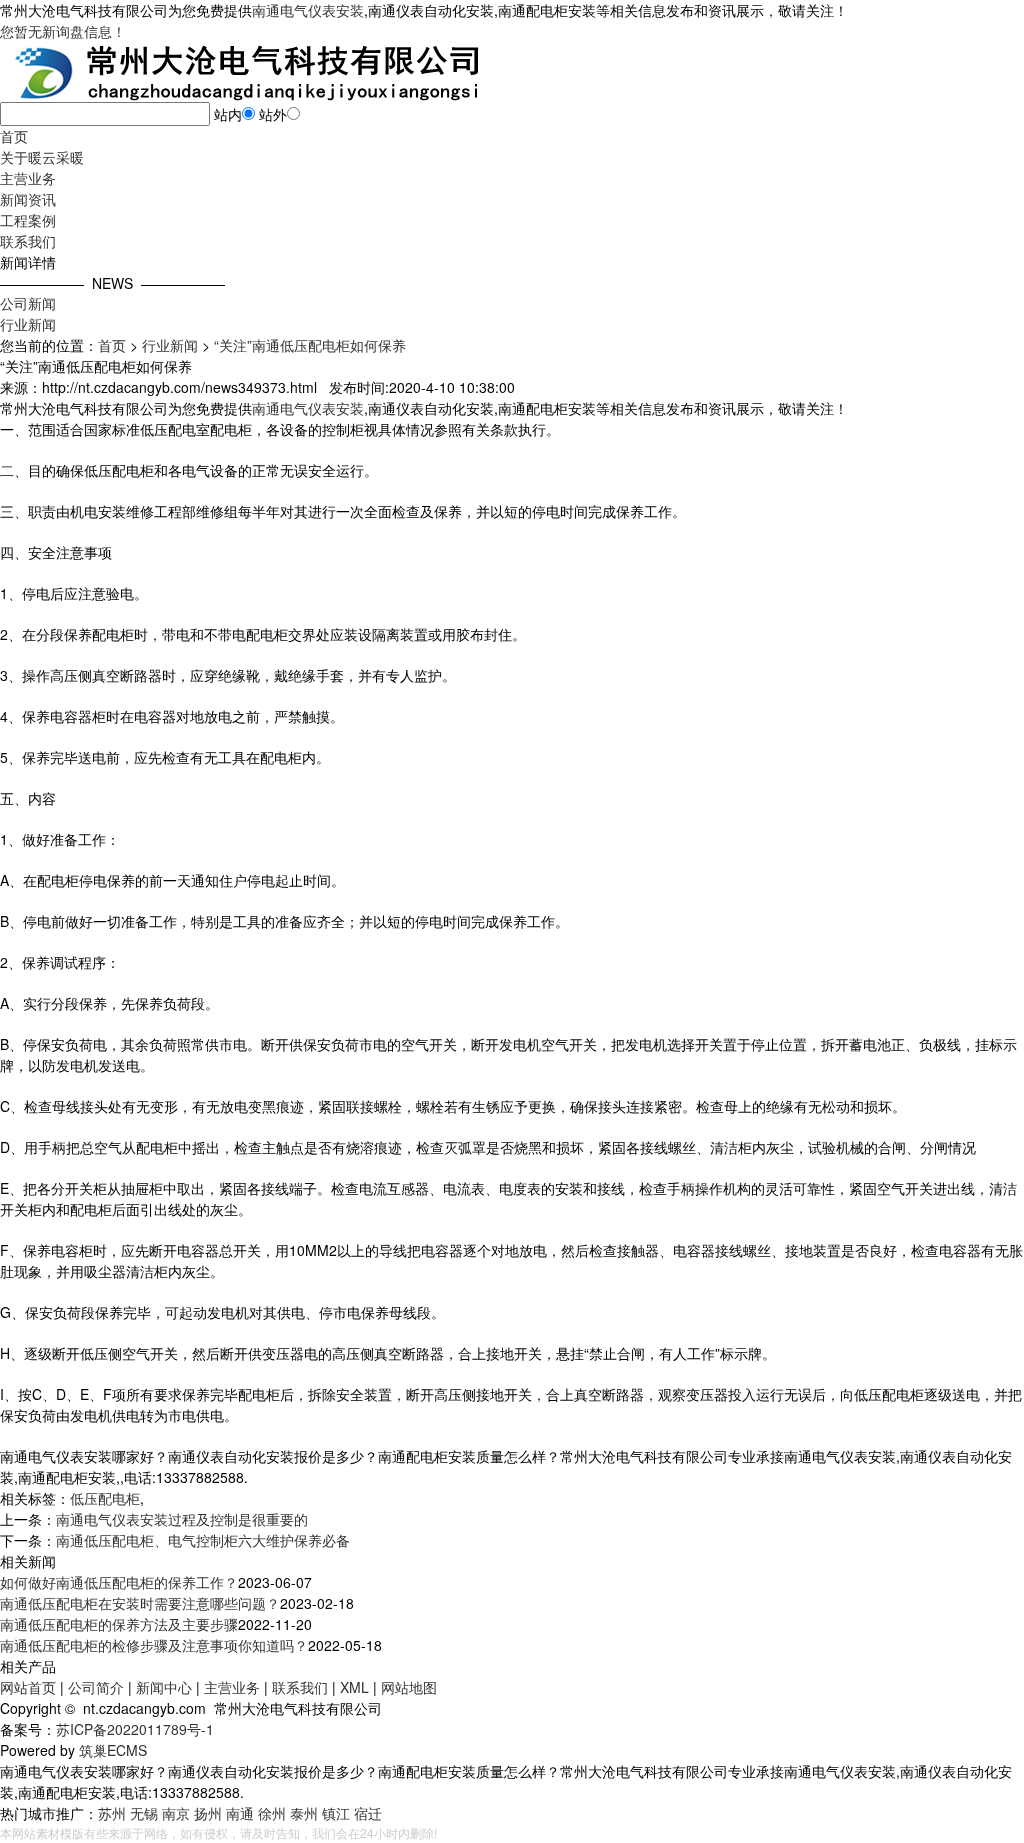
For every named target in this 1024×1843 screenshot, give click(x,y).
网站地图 (409, 1687)
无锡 (144, 1813)
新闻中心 (164, 1687)
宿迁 (368, 1813)
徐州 (272, 1813)
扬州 (208, 1813)
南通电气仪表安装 (308, 10)
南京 (176, 1813)
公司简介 (96, 1687)
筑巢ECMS (113, 1750)
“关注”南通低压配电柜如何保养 (310, 345)
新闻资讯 (28, 199)
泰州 (304, 1813)
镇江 (336, 1813)
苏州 (112, 1813)
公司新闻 (28, 303)
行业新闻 (28, 324)
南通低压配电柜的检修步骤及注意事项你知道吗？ (154, 1645)
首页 (14, 136)
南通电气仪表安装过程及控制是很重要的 (182, 1519)
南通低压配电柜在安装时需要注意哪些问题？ (140, 1603)
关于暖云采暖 (42, 157)
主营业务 (28, 178)
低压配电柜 (105, 1498)
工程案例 (28, 220)
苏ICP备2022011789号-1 (135, 1729)
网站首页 (28, 1687)
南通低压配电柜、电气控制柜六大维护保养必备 (203, 1540)
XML (354, 1687)
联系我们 (28, 241)
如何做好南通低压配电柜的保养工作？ (119, 1582)
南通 (240, 1813)
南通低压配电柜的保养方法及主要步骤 (119, 1624)
